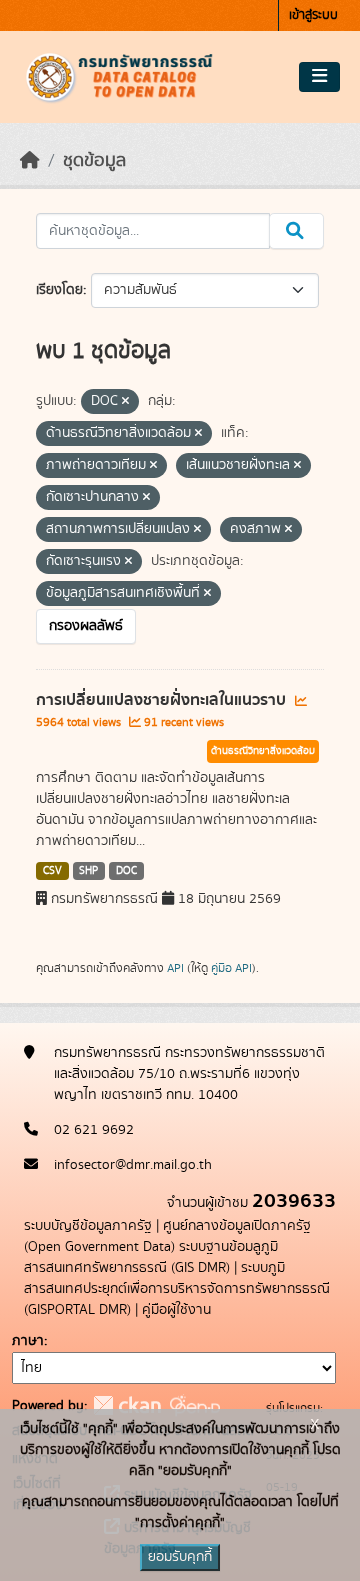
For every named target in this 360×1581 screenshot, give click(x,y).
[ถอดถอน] (125, 402)
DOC (126, 871)
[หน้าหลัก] (30, 161)
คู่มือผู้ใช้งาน (176, 1310)
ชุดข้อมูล (94, 161)
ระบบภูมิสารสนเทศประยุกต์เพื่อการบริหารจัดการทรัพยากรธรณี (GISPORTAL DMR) (177, 1289)
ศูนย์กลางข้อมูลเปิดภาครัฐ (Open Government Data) (167, 1236)
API (175, 968)
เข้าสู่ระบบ (313, 15)
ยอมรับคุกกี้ (180, 1557)
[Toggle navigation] (319, 77)
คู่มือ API (231, 968)
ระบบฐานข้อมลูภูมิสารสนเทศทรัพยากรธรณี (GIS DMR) (151, 1257)
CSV (52, 871)
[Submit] (296, 231)
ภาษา (28, 1341)
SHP (88, 871)
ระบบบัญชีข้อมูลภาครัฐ (88, 1226)
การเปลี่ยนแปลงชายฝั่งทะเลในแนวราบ (163, 700)
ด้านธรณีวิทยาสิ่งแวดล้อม (263, 751)
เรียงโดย (59, 290)
